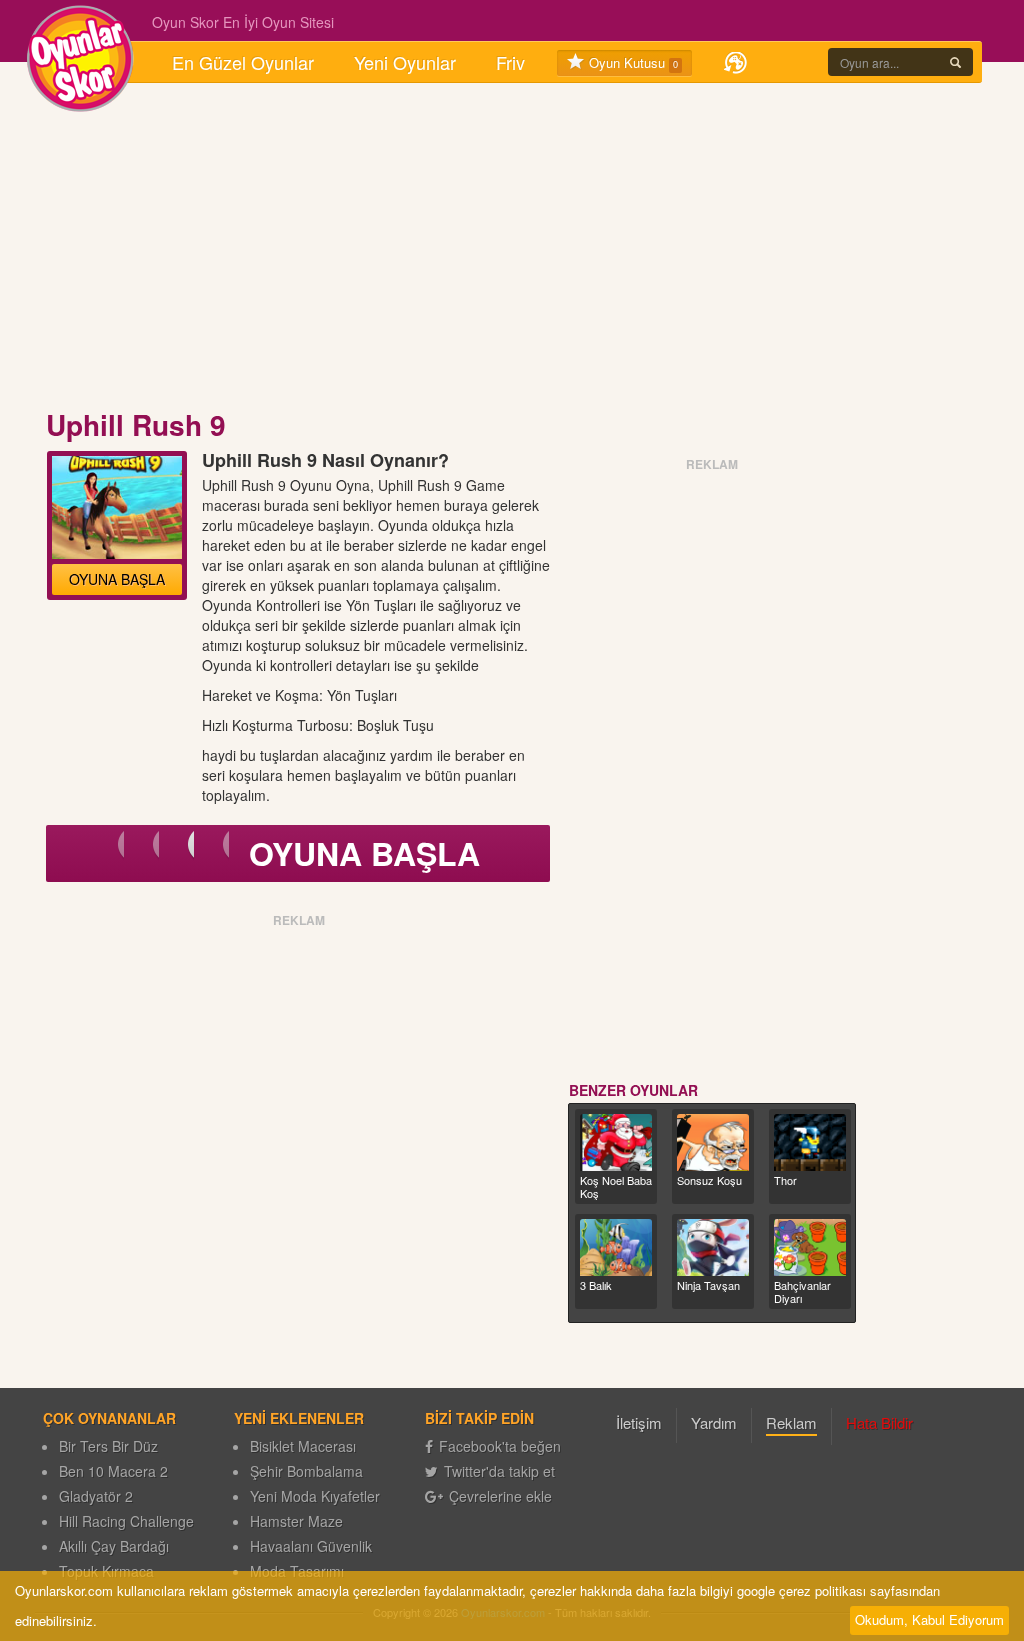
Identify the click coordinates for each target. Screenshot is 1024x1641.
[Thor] (810, 1142)
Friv (510, 62)
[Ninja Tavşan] (713, 1247)
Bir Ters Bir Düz (108, 1446)
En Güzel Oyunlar (243, 62)
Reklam (791, 1422)
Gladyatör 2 (96, 1496)
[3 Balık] (616, 1247)
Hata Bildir (879, 1422)
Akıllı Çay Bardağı (114, 1546)
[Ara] (955, 62)
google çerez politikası (801, 1590)
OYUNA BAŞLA (117, 579)
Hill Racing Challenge (126, 1521)
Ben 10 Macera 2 (113, 1471)
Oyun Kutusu (631, 62)
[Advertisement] (512, 248)
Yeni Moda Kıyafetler (315, 1496)
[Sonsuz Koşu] (713, 1142)
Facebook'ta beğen (500, 1446)
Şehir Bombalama (306, 1471)
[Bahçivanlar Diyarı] (810, 1247)
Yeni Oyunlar (405, 62)
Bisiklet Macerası (303, 1446)
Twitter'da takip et (499, 1471)
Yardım (714, 1422)
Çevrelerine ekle (500, 1496)
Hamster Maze (296, 1521)
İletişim (639, 1422)
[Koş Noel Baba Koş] (616, 1142)
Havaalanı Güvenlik (311, 1546)
